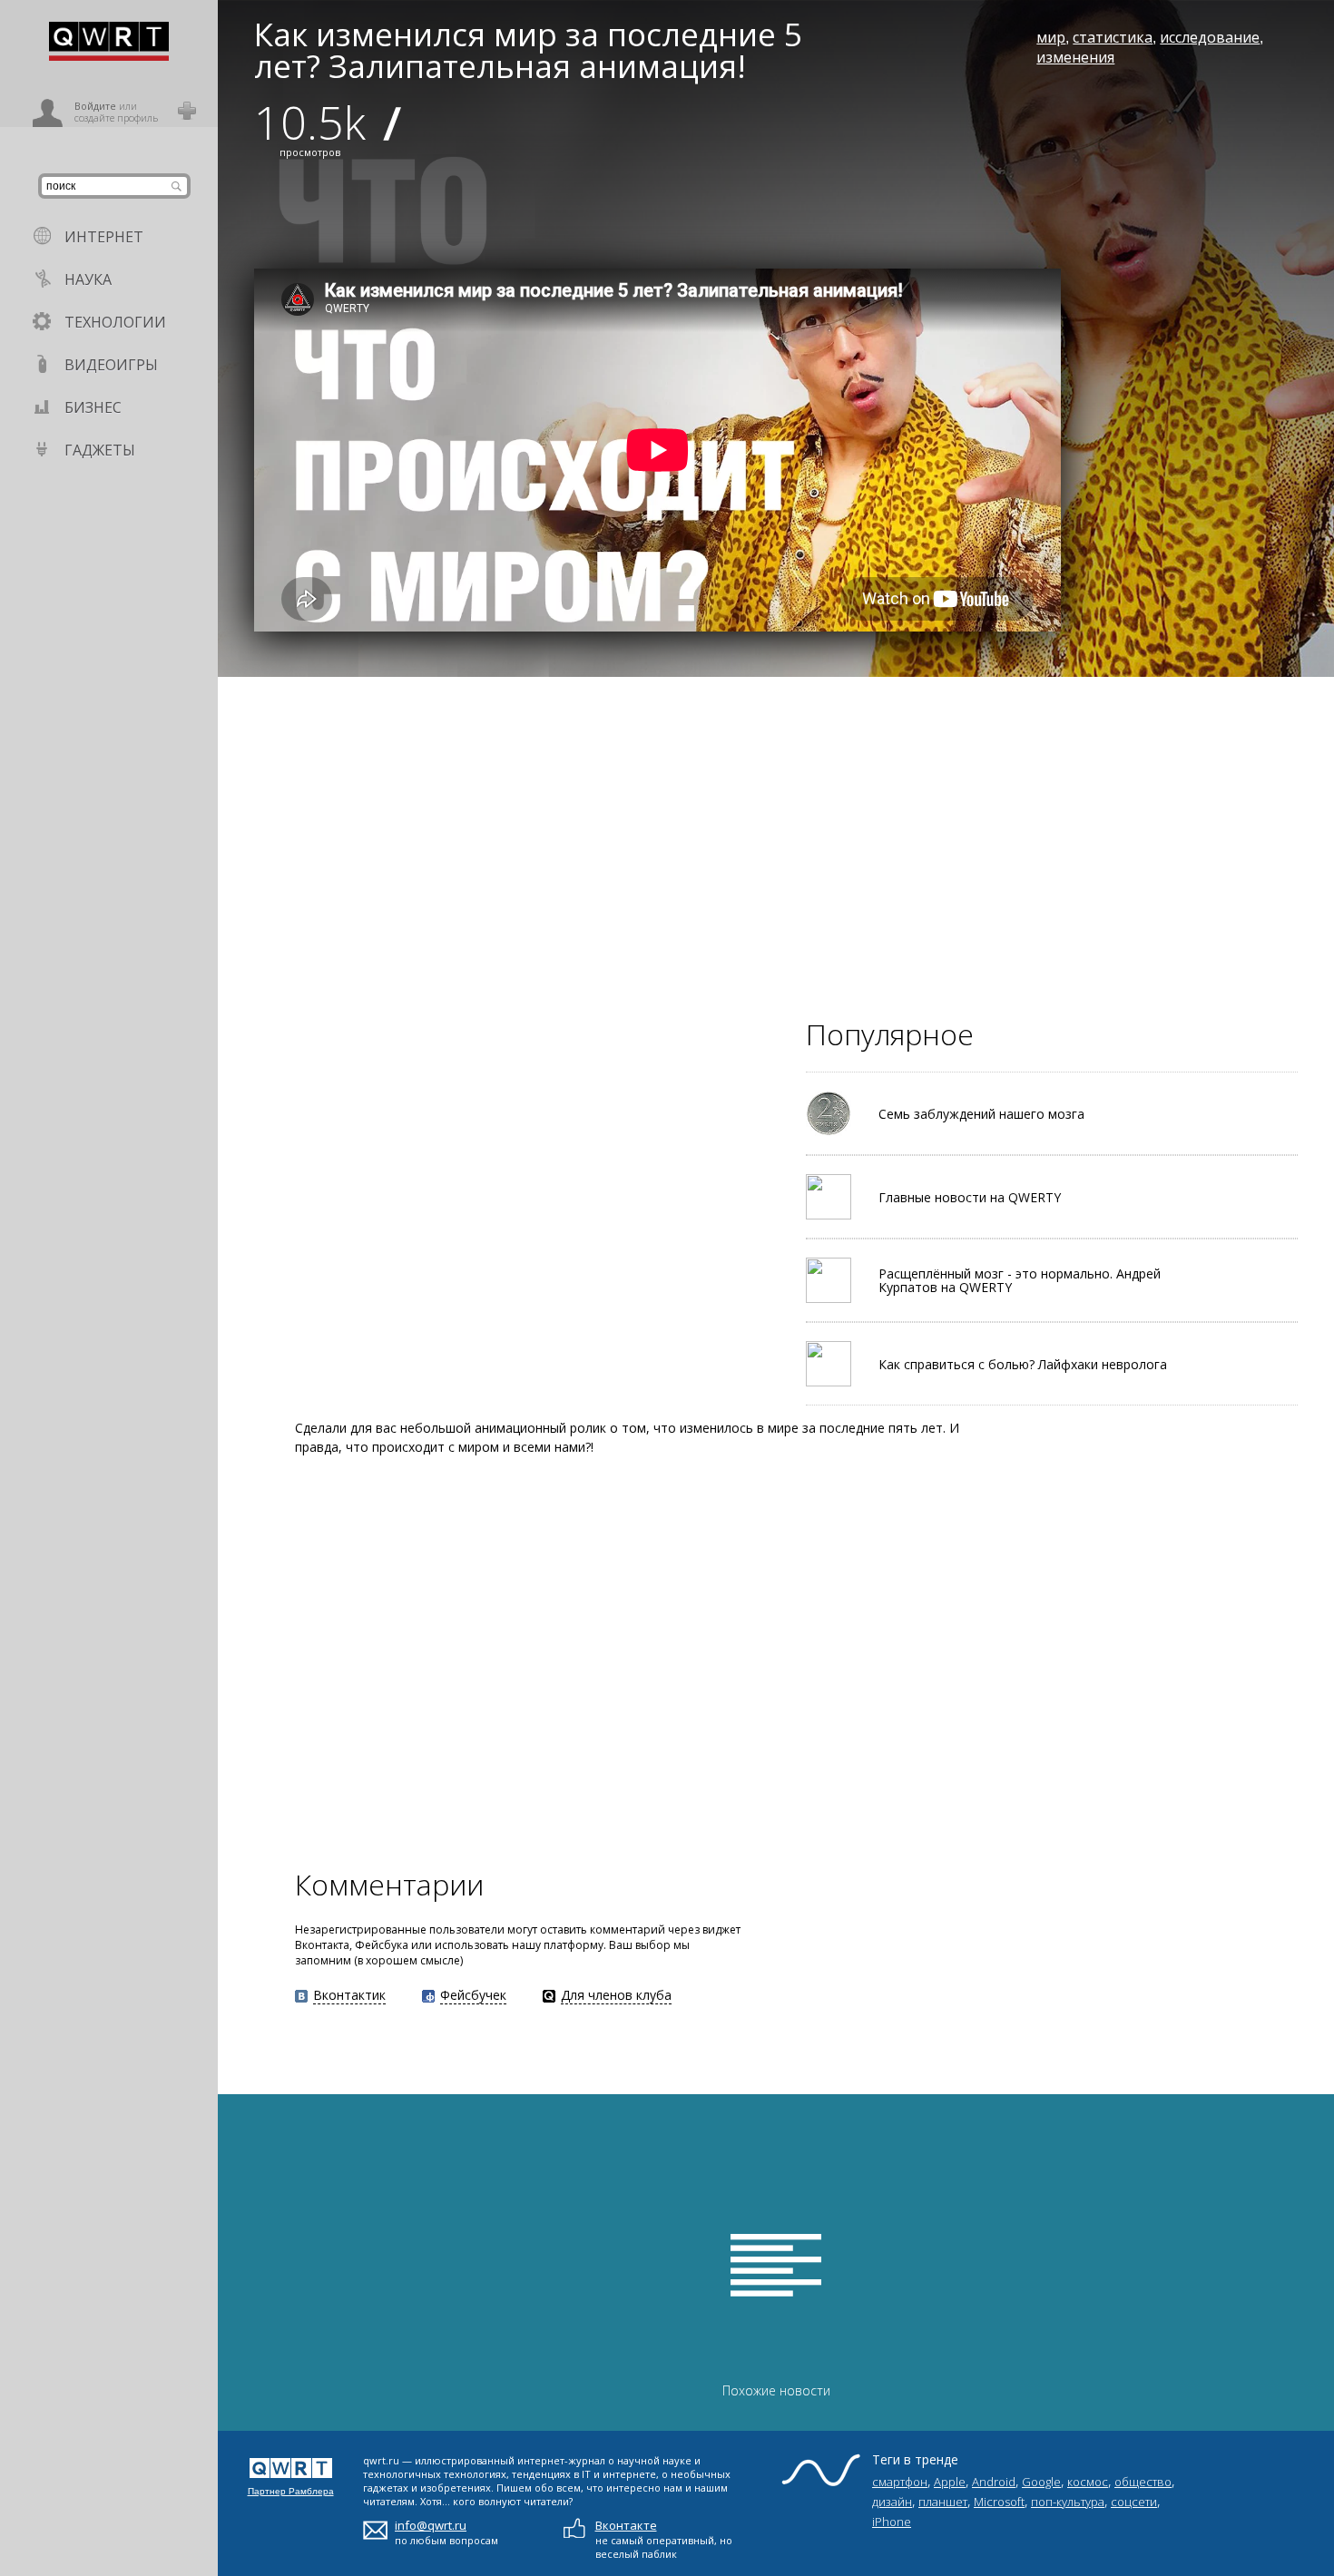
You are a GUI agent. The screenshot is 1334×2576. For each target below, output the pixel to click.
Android (994, 2482)
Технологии (115, 322)
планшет (943, 2502)
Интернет (104, 237)
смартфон (900, 2482)
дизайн (892, 2502)
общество (1143, 2482)
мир (1051, 37)
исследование (1210, 37)
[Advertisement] (762, 804)
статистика (1113, 37)
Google (1041, 2482)
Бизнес (93, 407)
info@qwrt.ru (431, 2525)
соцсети (1134, 2502)
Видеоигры (111, 365)
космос (1088, 2482)
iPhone (892, 2522)
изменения (1075, 57)
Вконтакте (626, 2525)
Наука (88, 279)
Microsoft (999, 2502)
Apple (950, 2482)
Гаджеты (100, 450)
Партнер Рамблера (291, 2491)
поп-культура (1068, 2502)
